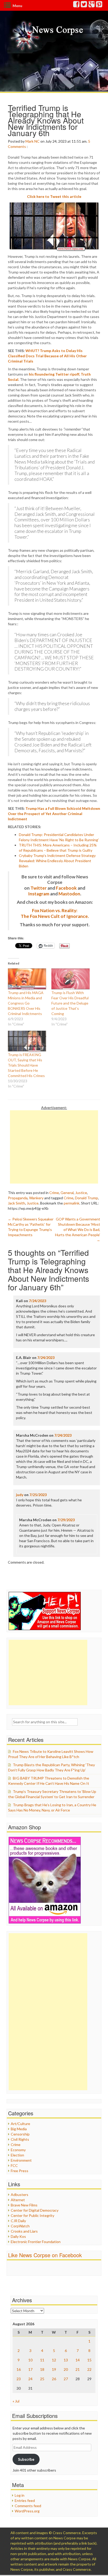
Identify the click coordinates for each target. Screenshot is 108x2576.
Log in (20, 2495)
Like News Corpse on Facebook (45, 2255)
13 (66, 2360)
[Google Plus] (92, 5)
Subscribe (26, 2459)
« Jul (16, 2401)
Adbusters (20, 2195)
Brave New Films (24, 2205)
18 (42, 2369)
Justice (81, 1193)
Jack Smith (17, 1203)
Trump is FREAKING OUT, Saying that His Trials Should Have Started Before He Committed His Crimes (26, 1065)
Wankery (36, 1198)
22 (89, 2369)
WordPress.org (27, 2511)
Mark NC (33, 141)
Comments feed (28, 2506)
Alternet (18, 2200)
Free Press (20, 2171)
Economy (18, 2150)
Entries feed (25, 2500)
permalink (72, 1203)
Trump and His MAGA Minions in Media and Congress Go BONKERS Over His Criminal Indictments (26, 1003)
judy (20, 1495)
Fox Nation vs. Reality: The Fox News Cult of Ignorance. (55, 913)
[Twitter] (84, 5)
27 (66, 2379)
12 (54, 2360)
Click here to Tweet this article (54, 196)
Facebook (66, 888)
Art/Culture (20, 2124)
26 (54, 2379)
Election (17, 2155)
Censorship (20, 2134)
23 (19, 2379)
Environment (21, 2160)
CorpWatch (20, 2226)
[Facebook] (77, 5)
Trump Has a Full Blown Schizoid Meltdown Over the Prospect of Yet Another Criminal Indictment (54, 814)
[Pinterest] (99, 5)
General (67, 1193)
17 (30, 2369)
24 (30, 2379)
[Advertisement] (54, 1147)
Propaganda (18, 1198)
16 (19, 2369)
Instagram (39, 894)
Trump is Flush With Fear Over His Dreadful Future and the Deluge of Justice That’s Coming (70, 1003)
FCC (14, 2165)
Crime (54, 1193)
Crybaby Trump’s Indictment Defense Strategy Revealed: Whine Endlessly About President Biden (57, 861)
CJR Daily (18, 2221)
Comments (17, 146)
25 (42, 2379)
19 (54, 2369)
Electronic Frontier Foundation (36, 2242)
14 (78, 2360)
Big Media (19, 2129)
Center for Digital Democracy (35, 2210)
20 (66, 2369)
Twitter (39, 888)
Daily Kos (18, 2236)
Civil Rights (20, 2139)
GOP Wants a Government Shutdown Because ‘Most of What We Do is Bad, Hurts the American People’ (78, 1230)
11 (42, 2360)
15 (89, 2360)
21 (78, 2369)
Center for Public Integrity (33, 2215)
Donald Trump (87, 1198)
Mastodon (69, 894)
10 (30, 2360)
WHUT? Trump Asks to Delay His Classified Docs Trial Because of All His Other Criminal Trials (47, 356)
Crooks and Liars (24, 2231)
